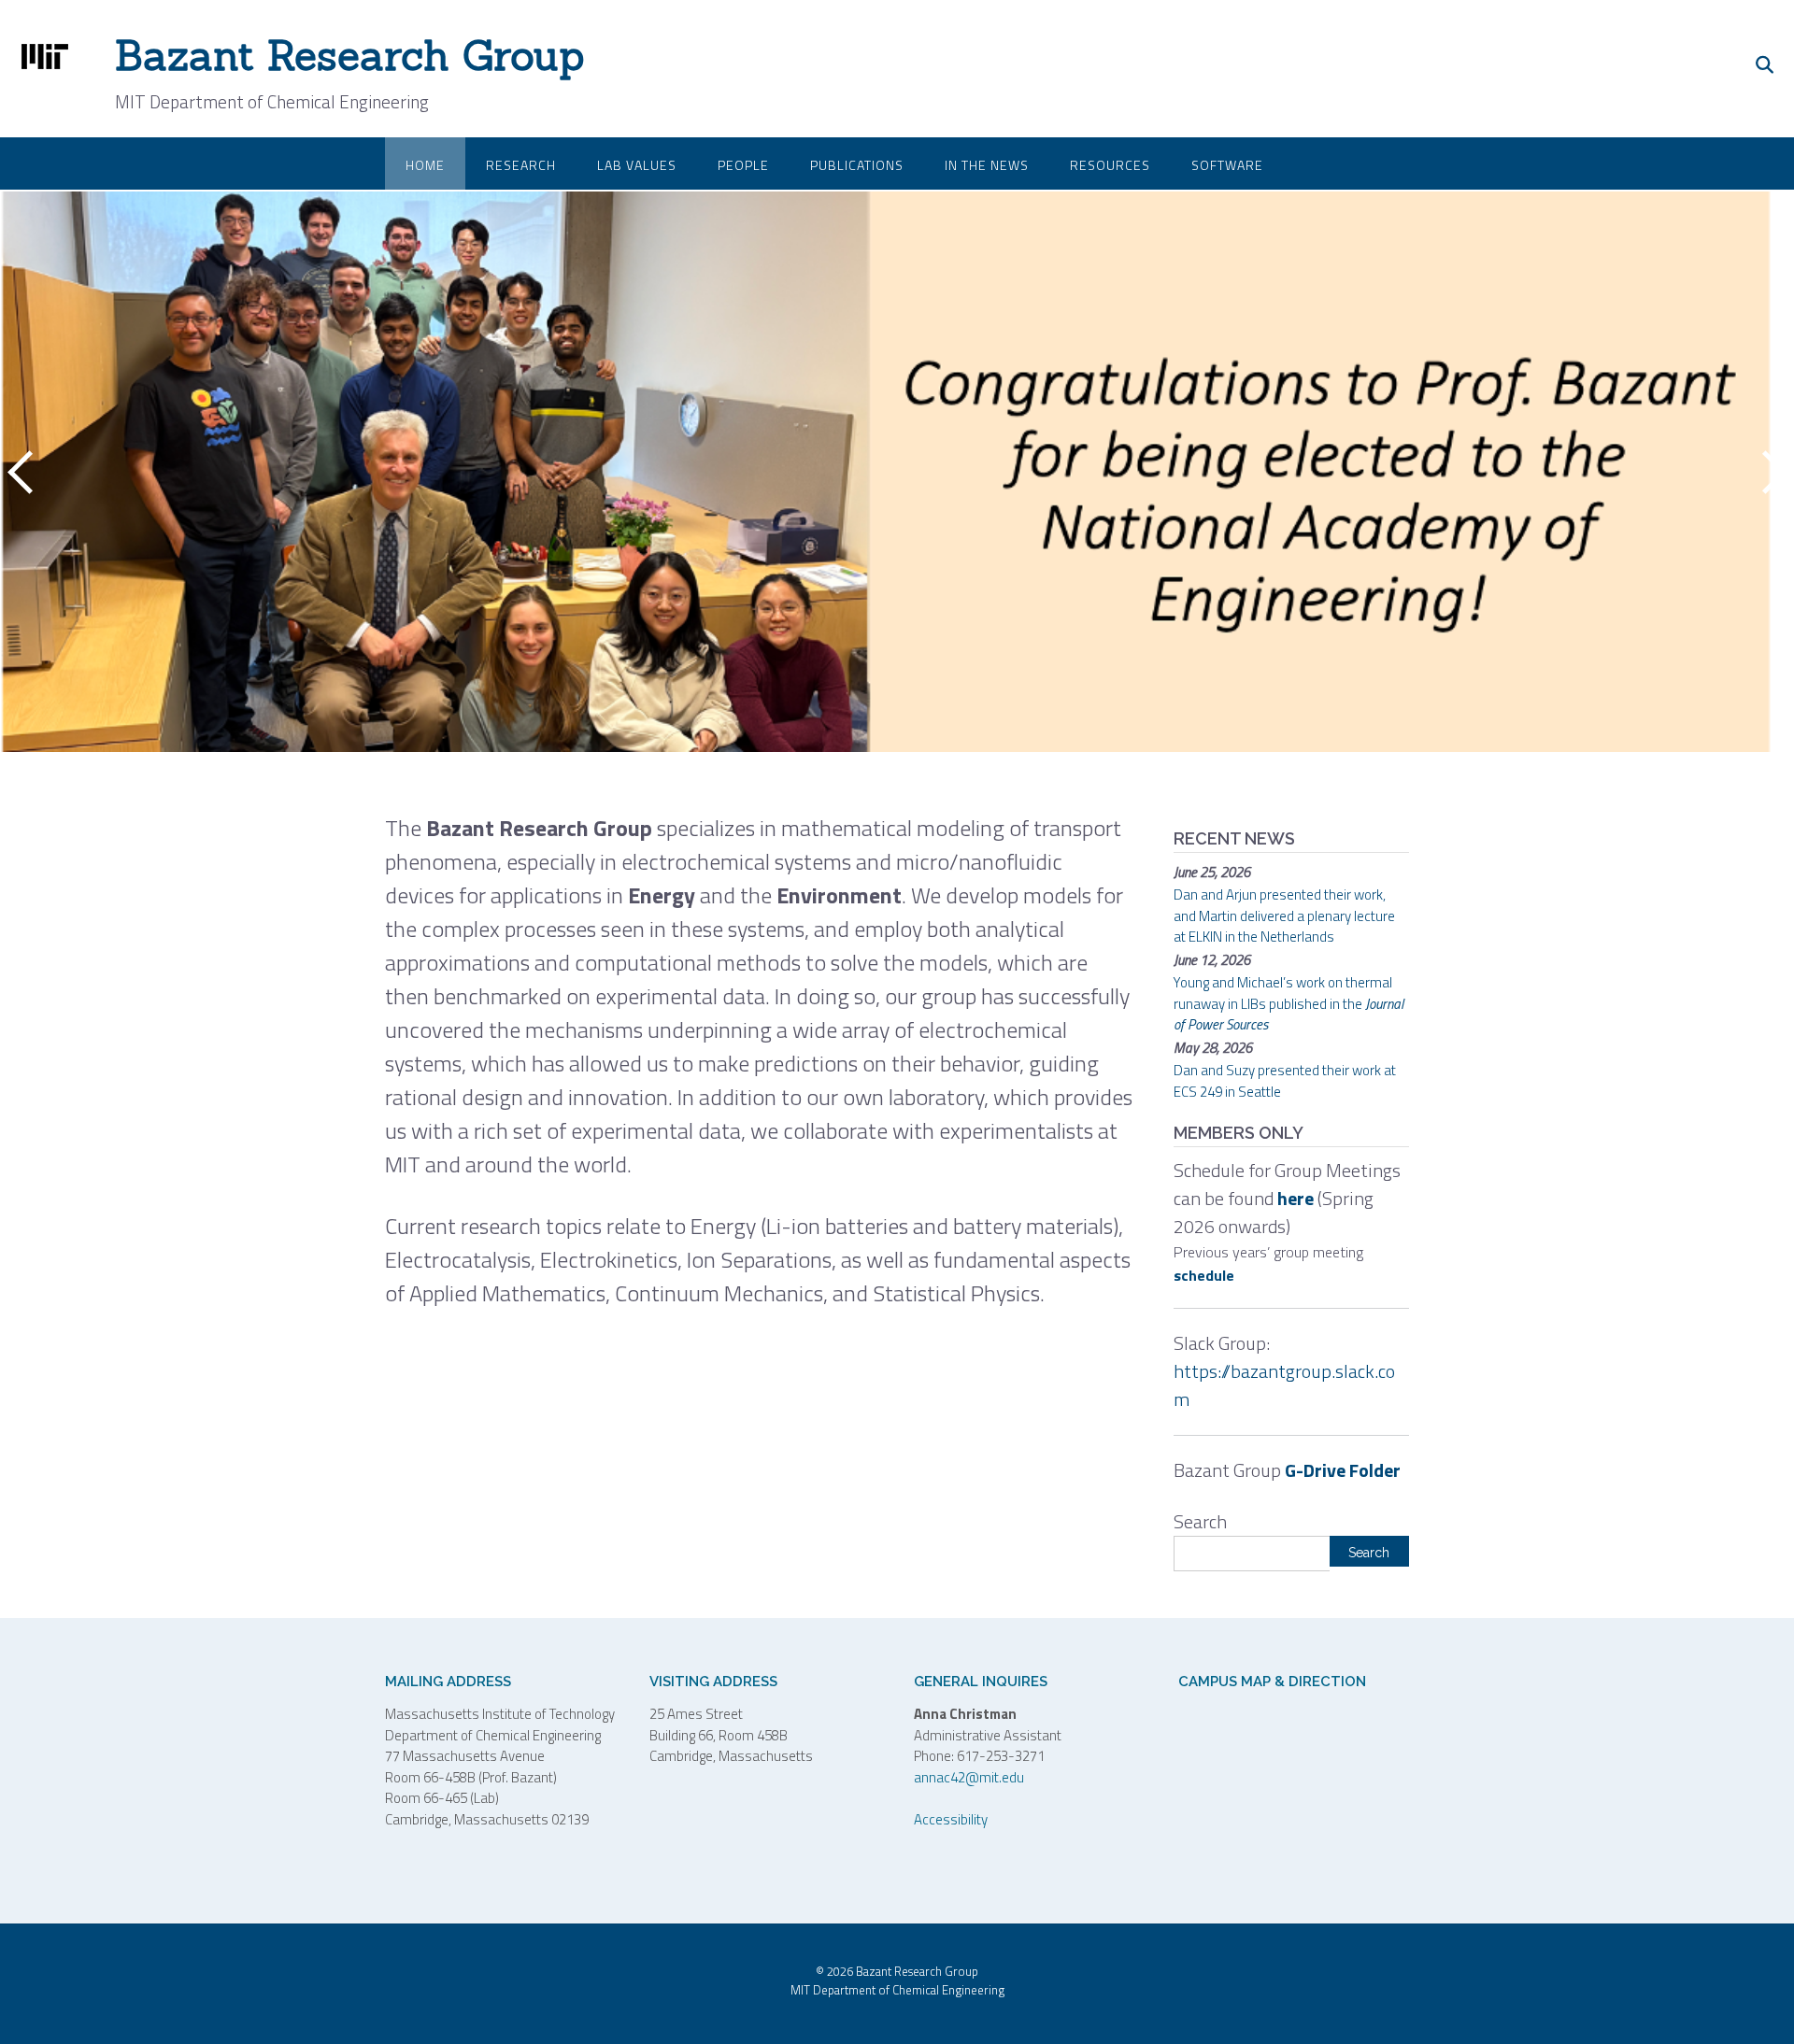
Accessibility (951, 1819)
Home (425, 165)
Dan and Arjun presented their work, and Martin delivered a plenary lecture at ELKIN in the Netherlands (1284, 916)
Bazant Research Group (349, 55)
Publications (857, 165)
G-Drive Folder (1343, 1470)
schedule (1204, 1275)
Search (1200, 1521)
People (743, 165)
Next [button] (1771, 472)
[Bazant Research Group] (49, 57)
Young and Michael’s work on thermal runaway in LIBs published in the (1289, 1003)
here (1296, 1198)
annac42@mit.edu (969, 1777)
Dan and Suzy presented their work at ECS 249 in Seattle (1285, 1081)
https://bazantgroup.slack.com (1284, 1385)
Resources (1110, 165)
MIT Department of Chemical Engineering (897, 1990)
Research (521, 165)
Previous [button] (23, 472)
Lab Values (637, 165)
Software (1227, 165)
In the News (987, 165)
